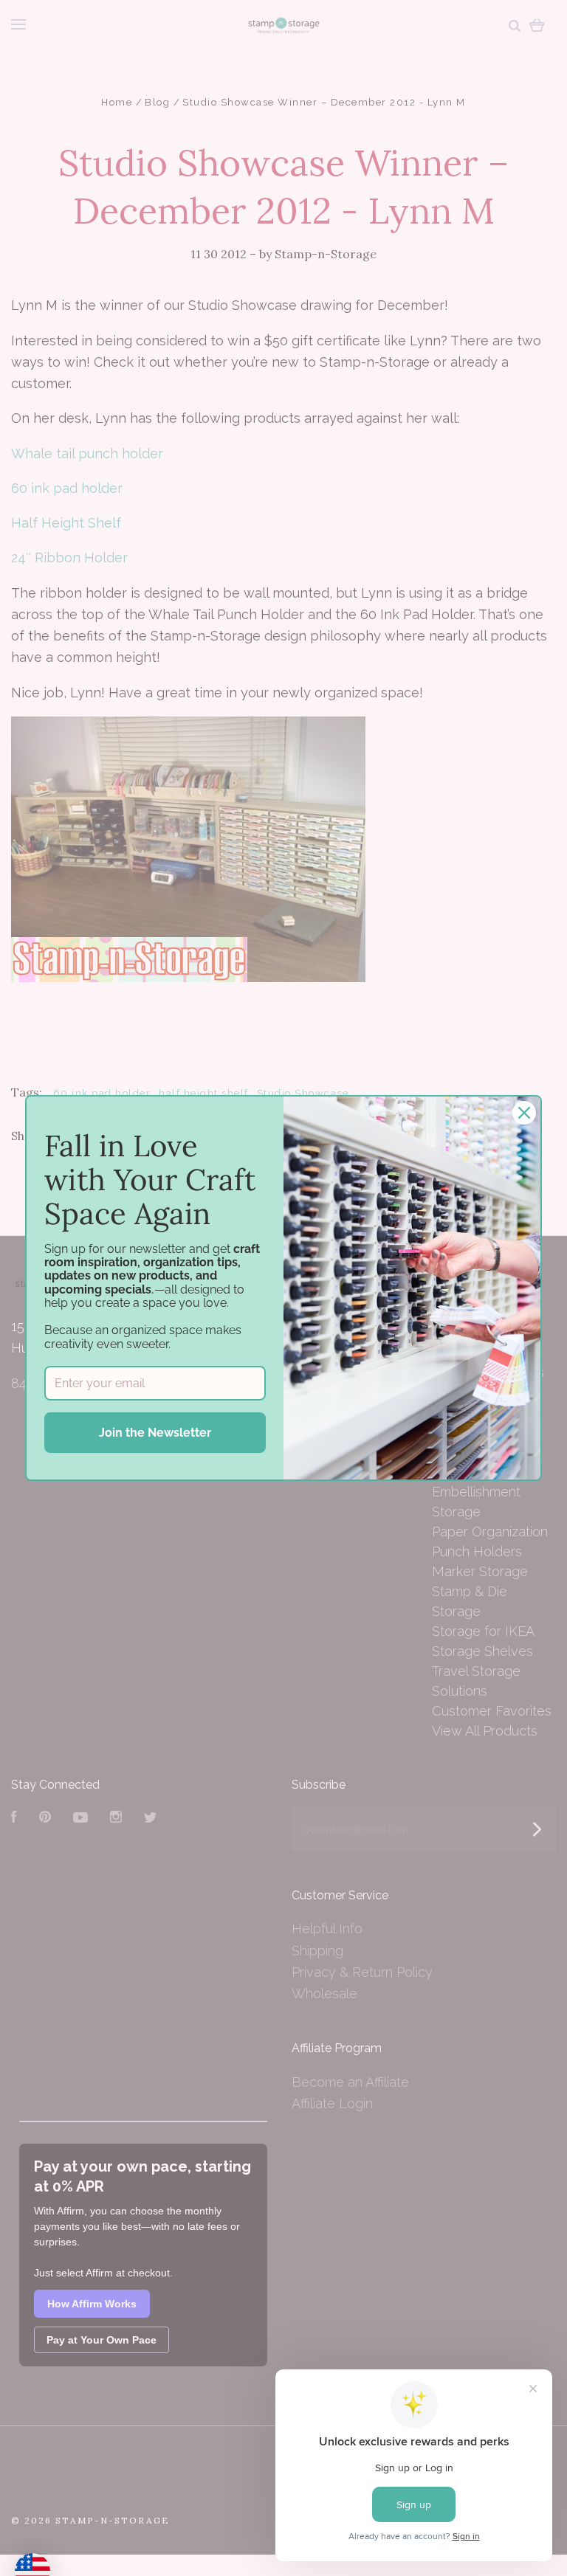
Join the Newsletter (155, 1433)
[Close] (524, 1113)
